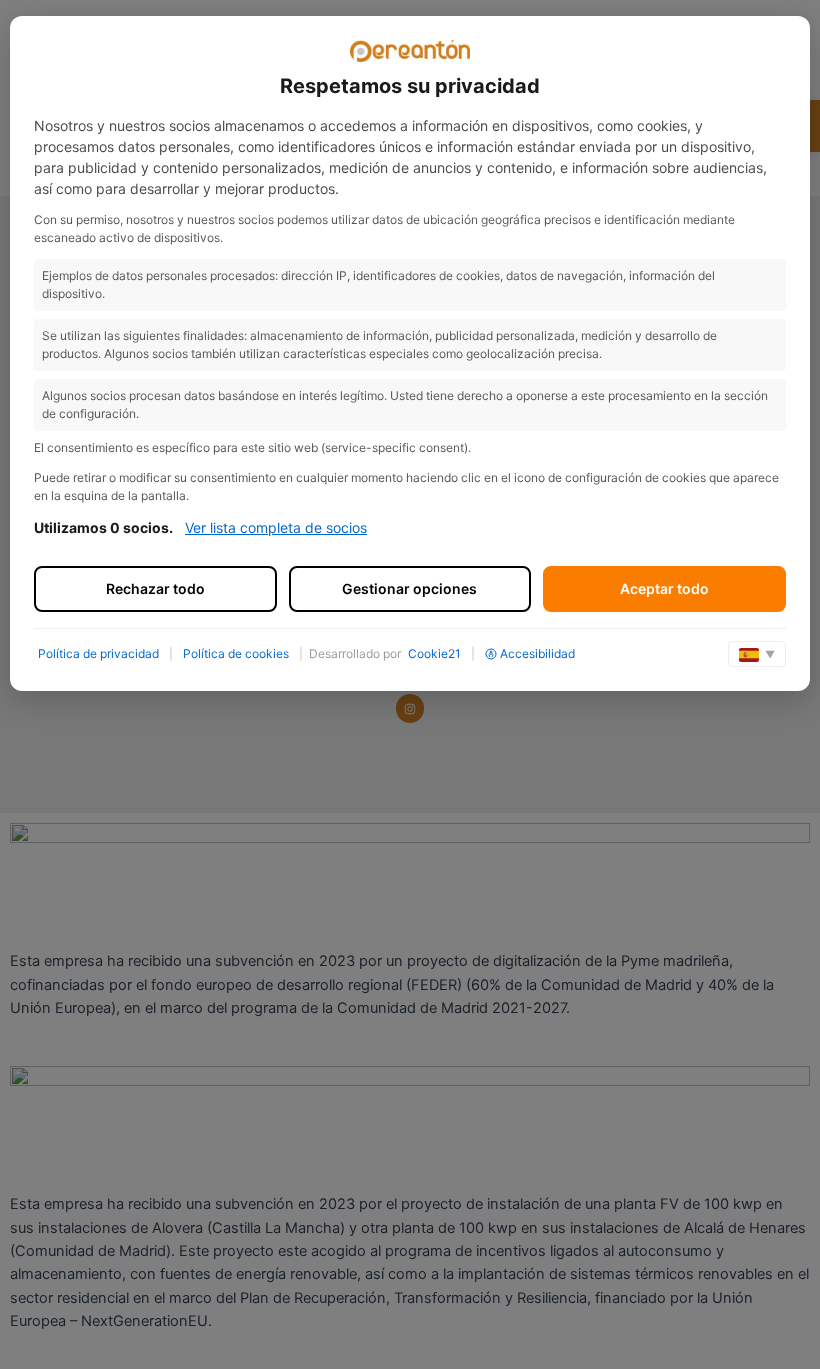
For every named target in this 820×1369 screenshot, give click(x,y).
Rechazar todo (155, 588)
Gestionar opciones (409, 588)
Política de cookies (236, 653)
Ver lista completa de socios (276, 527)
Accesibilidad (537, 653)
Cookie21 (434, 653)
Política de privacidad (98, 653)
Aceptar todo (664, 588)
